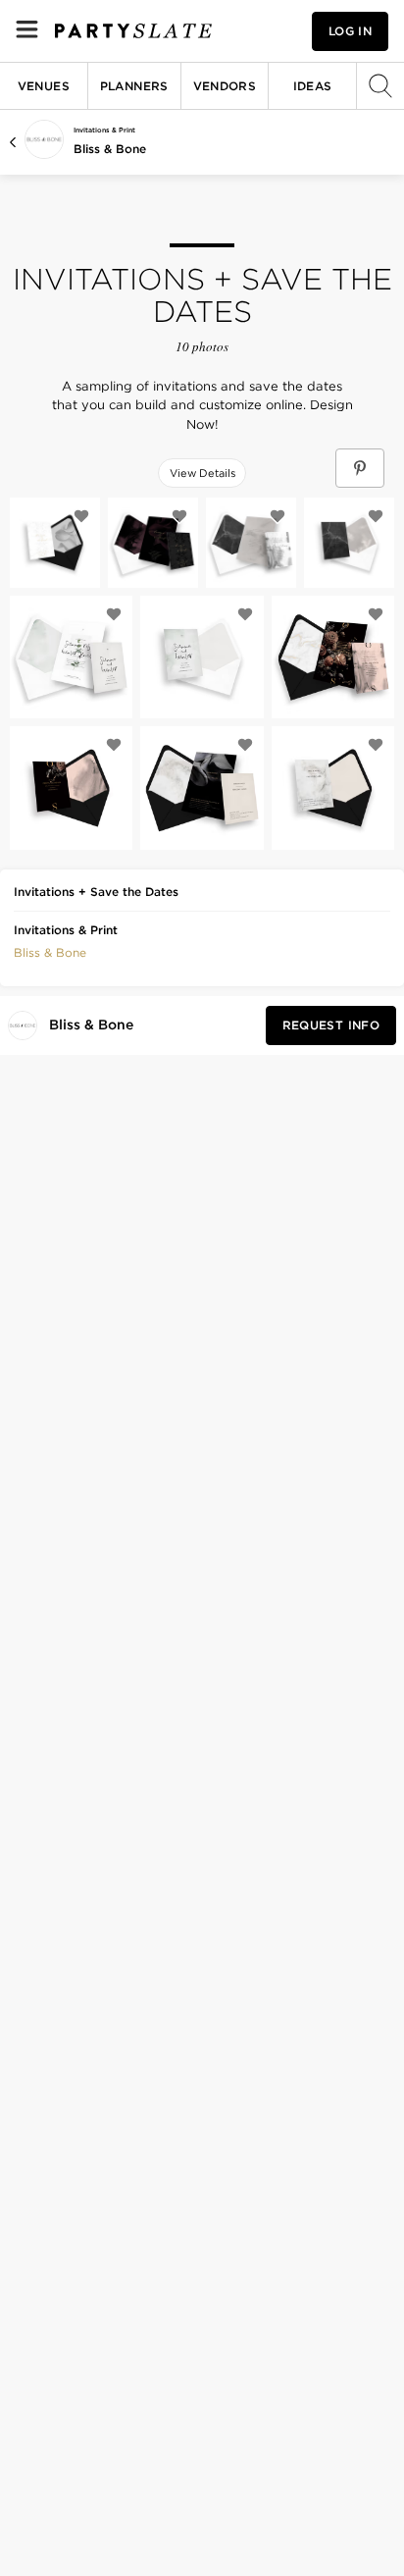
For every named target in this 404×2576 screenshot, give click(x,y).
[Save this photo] (81, 516)
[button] (50, 951)
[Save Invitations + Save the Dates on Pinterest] (360, 468)
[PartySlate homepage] (133, 31)
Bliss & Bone (110, 149)
